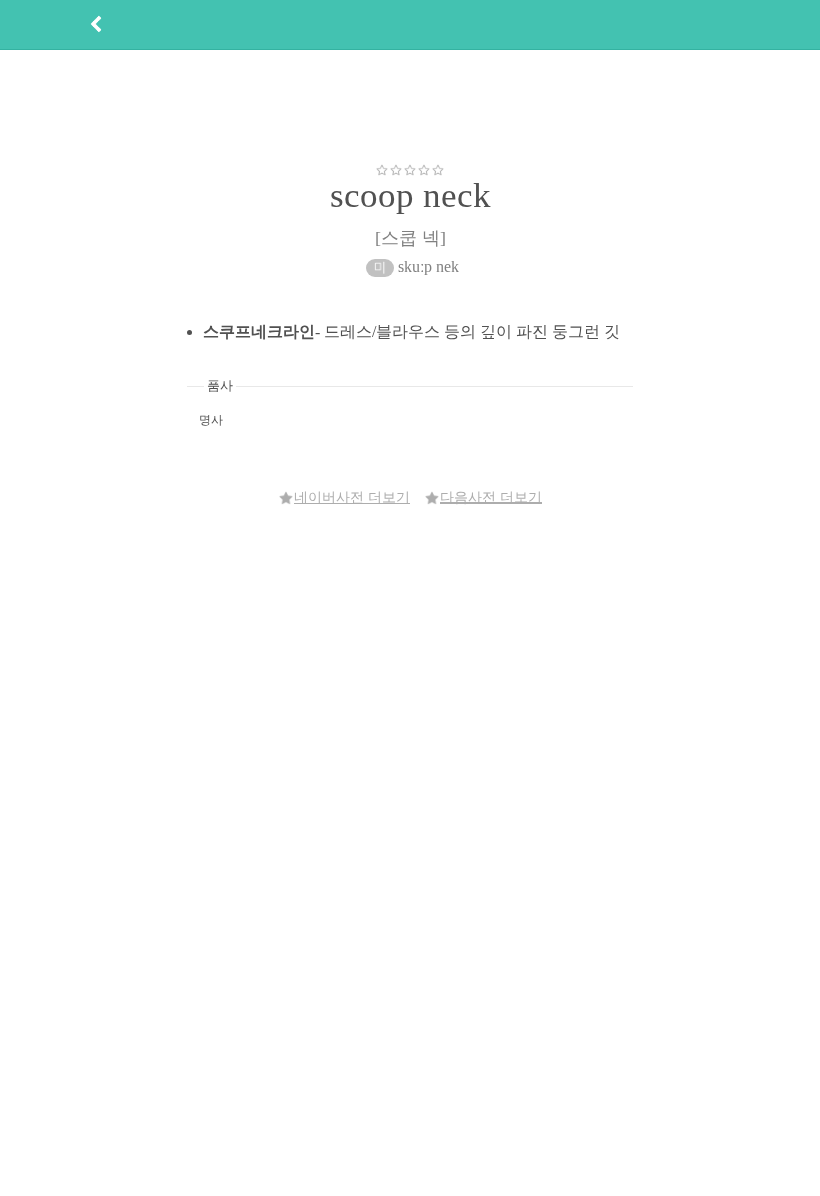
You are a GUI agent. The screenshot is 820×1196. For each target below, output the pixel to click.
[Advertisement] (410, 106)
